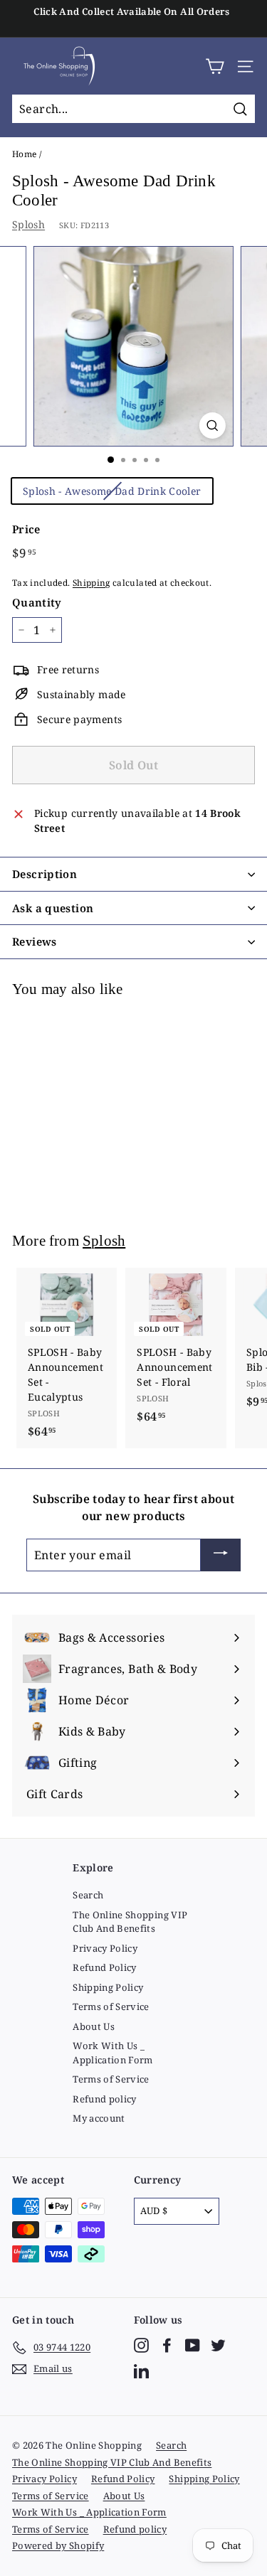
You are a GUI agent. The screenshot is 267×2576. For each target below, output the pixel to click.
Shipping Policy (108, 1987)
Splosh (28, 224)
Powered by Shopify (58, 2545)
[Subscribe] (221, 1555)
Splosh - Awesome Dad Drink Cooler (112, 491)
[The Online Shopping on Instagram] (141, 2345)
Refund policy (105, 2099)
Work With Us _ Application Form (113, 2053)
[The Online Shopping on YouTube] (193, 2345)
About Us (94, 2026)
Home (24, 154)
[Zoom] (213, 426)
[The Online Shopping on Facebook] (167, 2345)
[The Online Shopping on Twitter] (218, 2345)
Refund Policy (105, 1967)
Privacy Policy (105, 1948)
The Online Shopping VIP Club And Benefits (130, 1922)
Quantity (37, 602)
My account (99, 2118)
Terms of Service (111, 2006)
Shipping (91, 582)
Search (88, 1895)
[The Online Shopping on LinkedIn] (141, 2371)
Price (26, 529)
